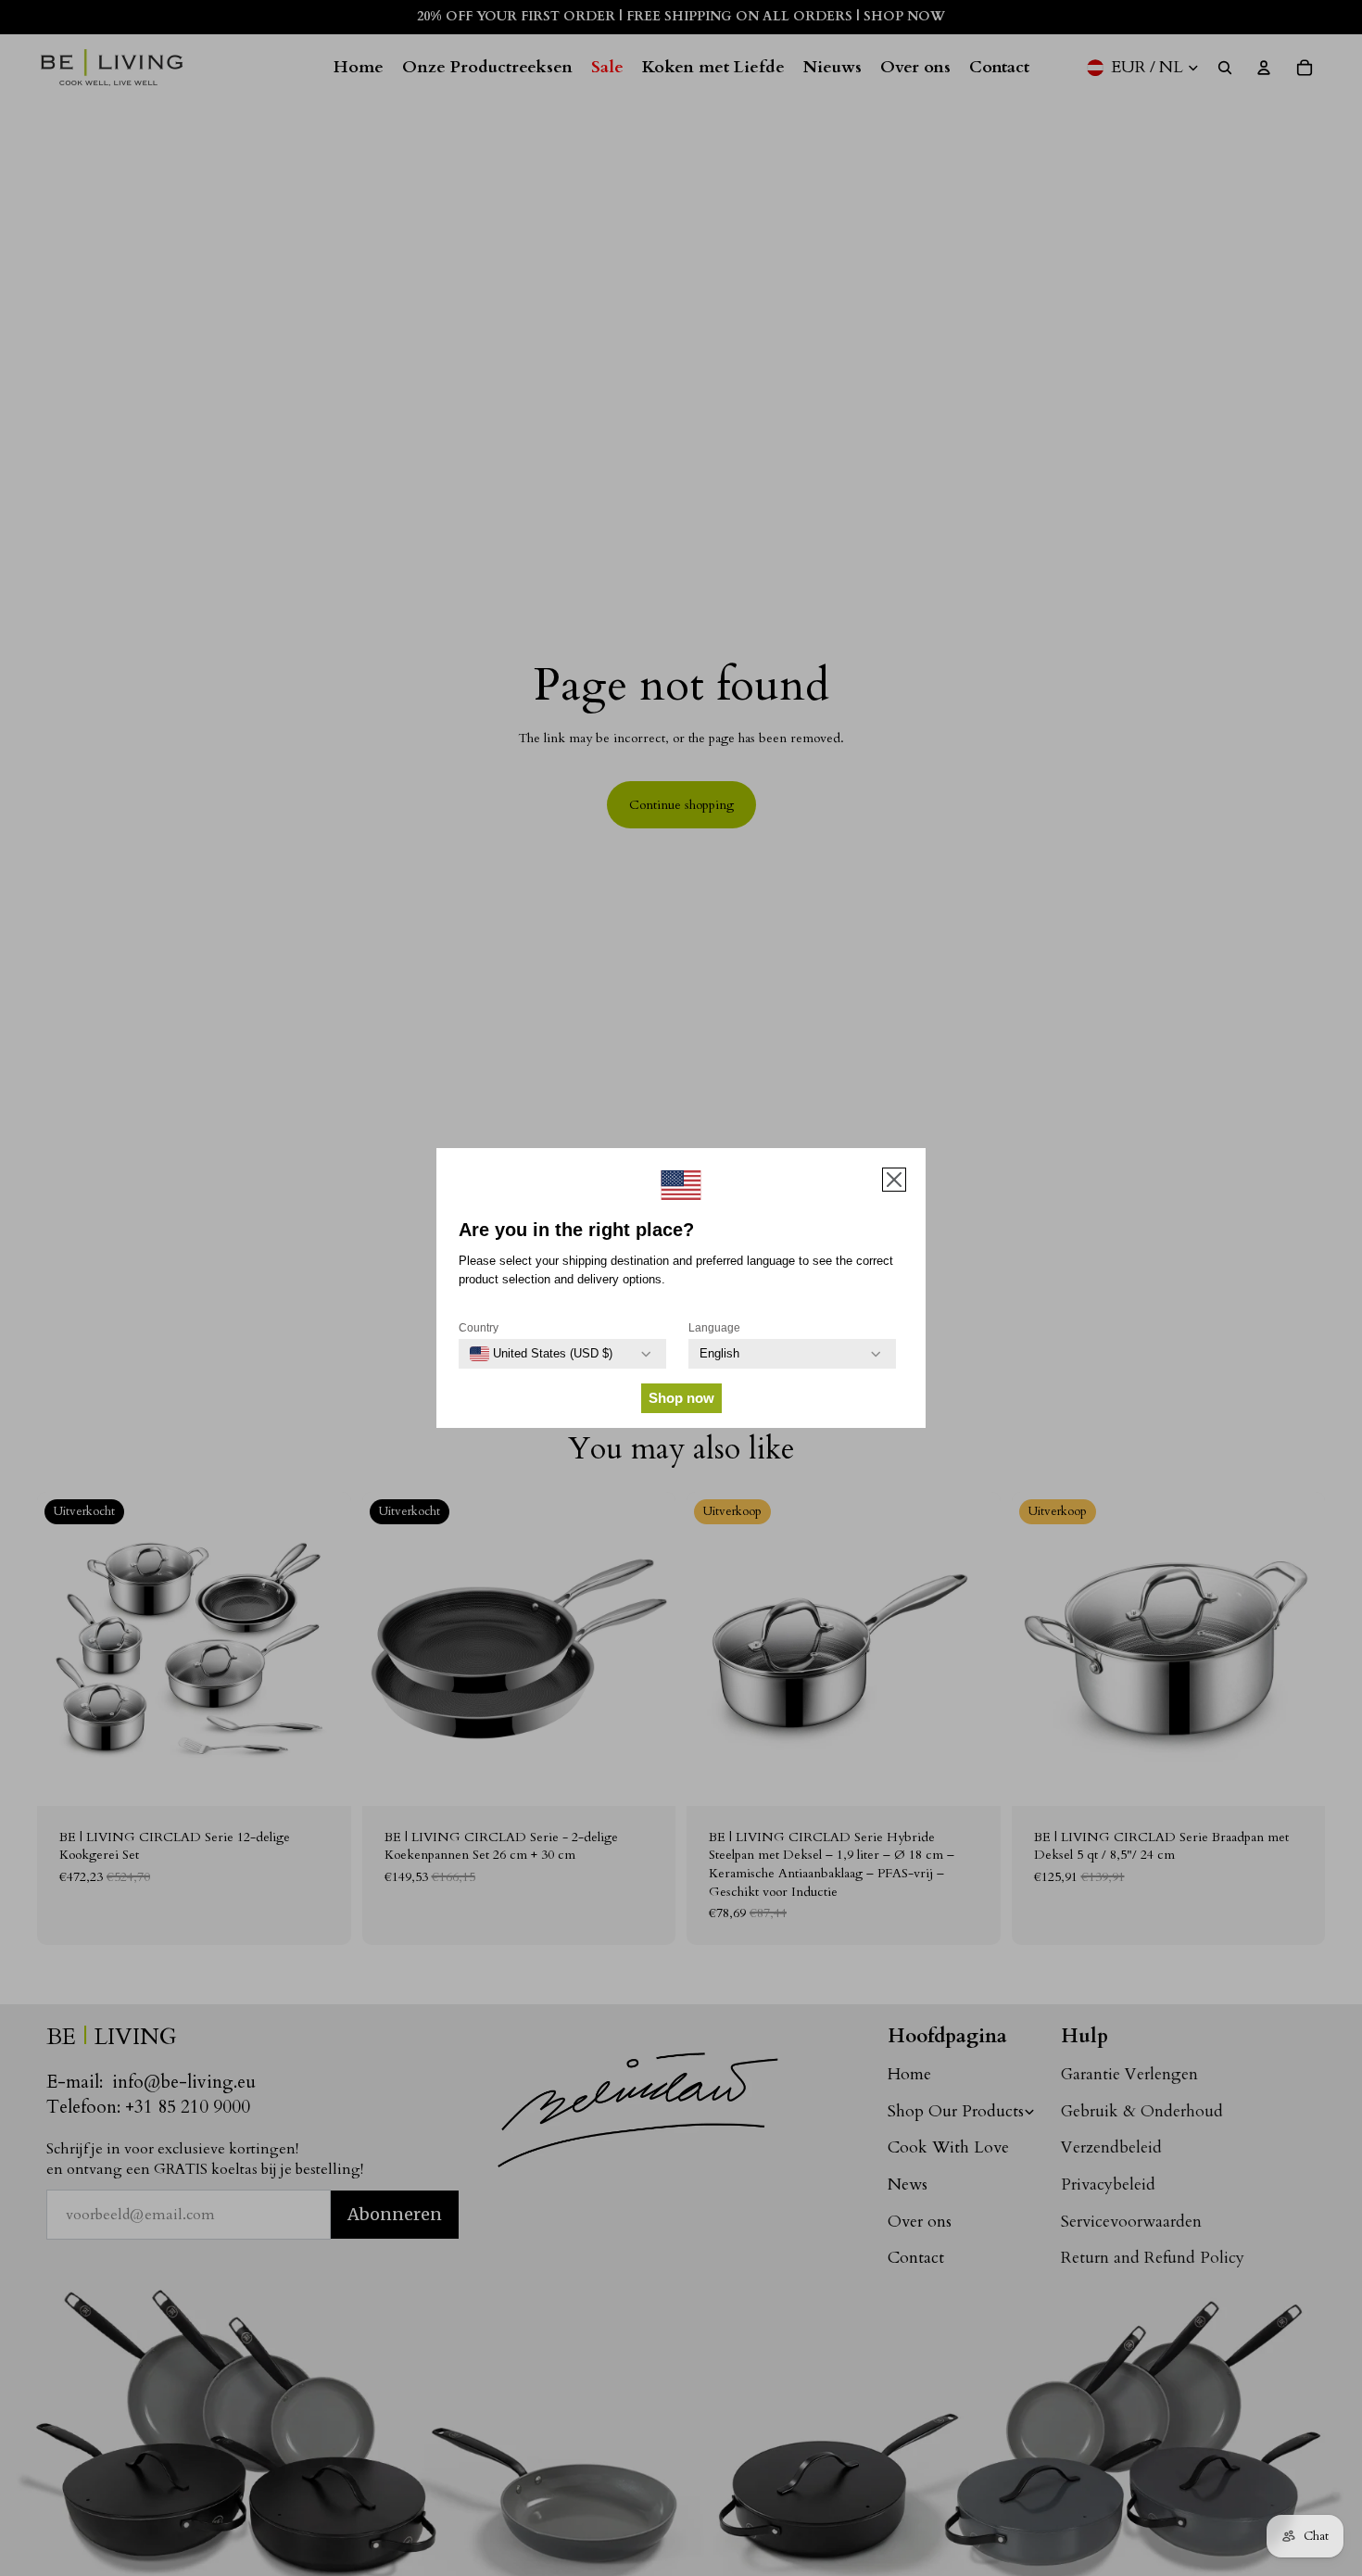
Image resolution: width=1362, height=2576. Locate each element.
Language (714, 1328)
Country (479, 1328)
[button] (894, 1180)
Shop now (681, 1398)
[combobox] (541, 1354)
